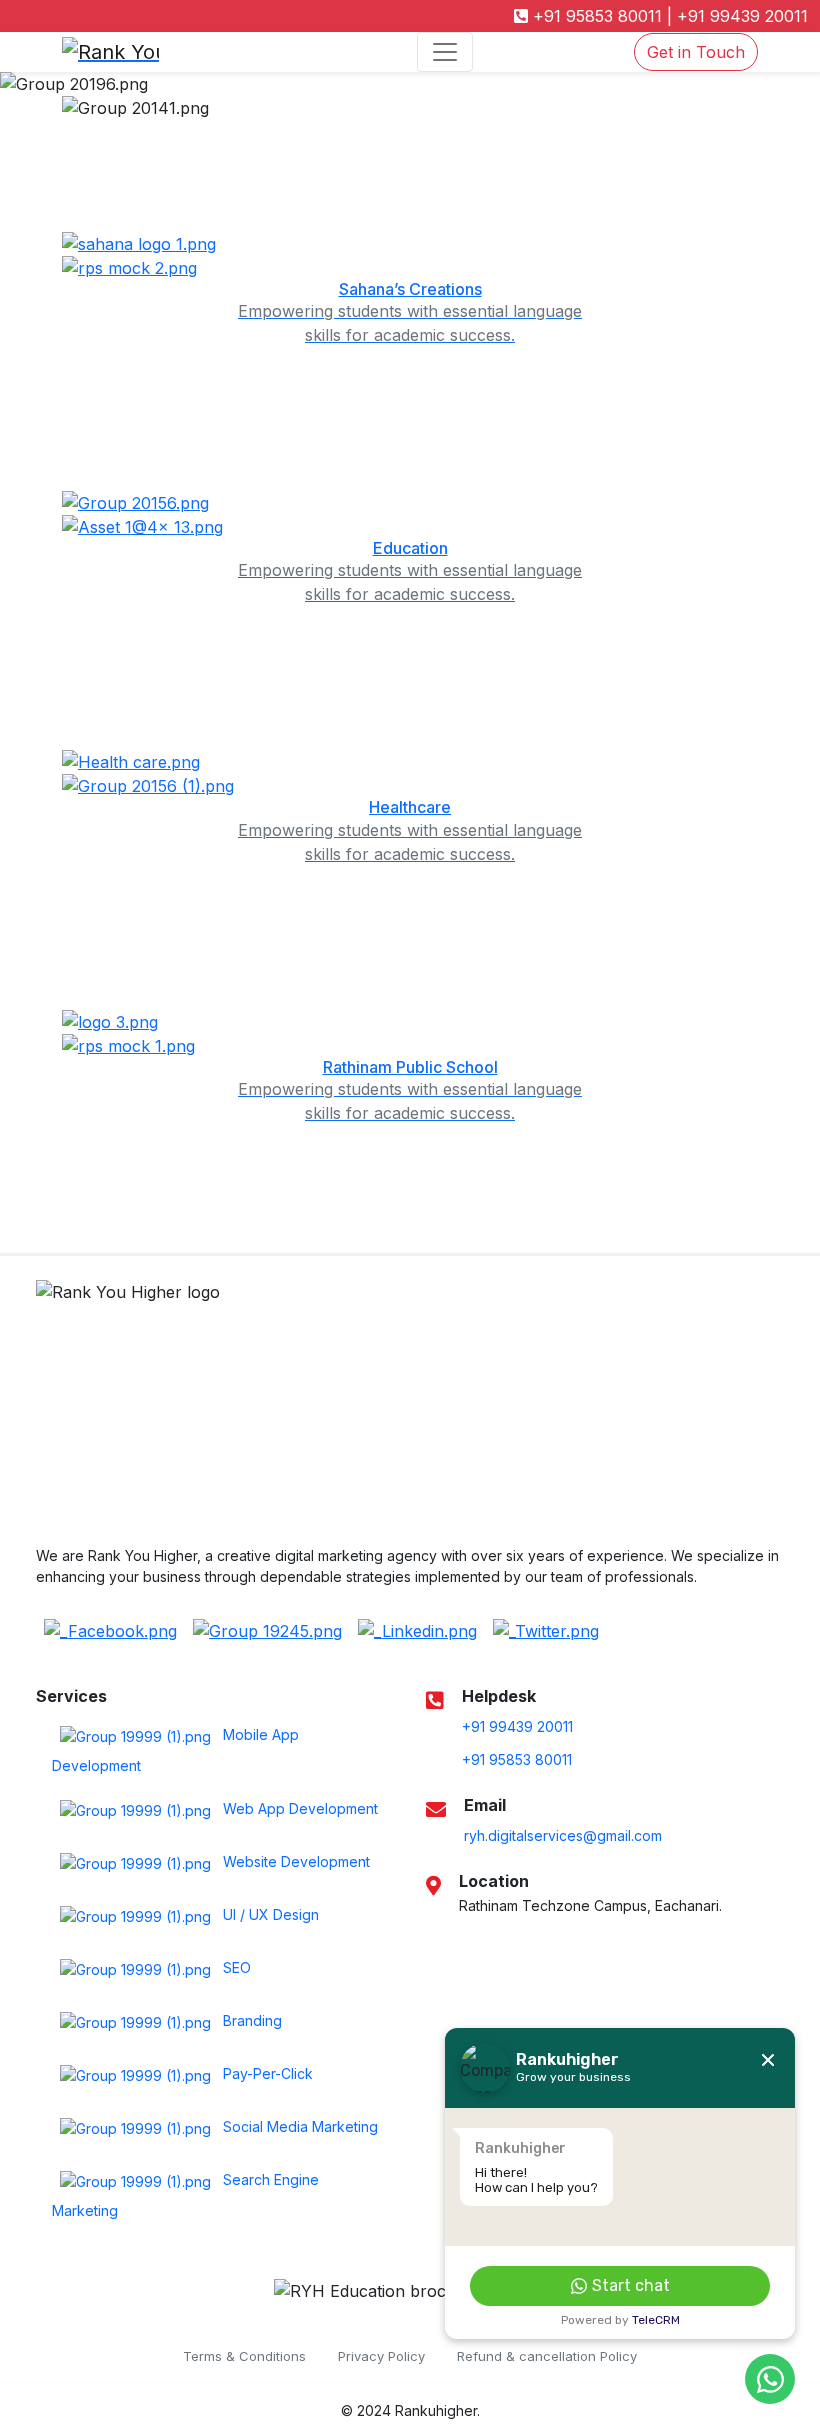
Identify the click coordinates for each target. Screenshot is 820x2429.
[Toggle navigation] (445, 52)
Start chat (631, 2285)
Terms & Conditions (244, 2356)
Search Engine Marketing (185, 2195)
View (404, 2353)
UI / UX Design (269, 1914)
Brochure (394, 2313)
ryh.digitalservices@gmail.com (563, 1835)
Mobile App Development (175, 1750)
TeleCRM (656, 2320)
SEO (235, 1967)
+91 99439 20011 (740, 16)
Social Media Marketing (298, 2126)
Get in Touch (696, 52)
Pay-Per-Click (266, 2073)
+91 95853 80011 (595, 16)
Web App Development (298, 1808)
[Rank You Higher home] (159, 52)
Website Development (294, 1861)
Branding (250, 2020)
